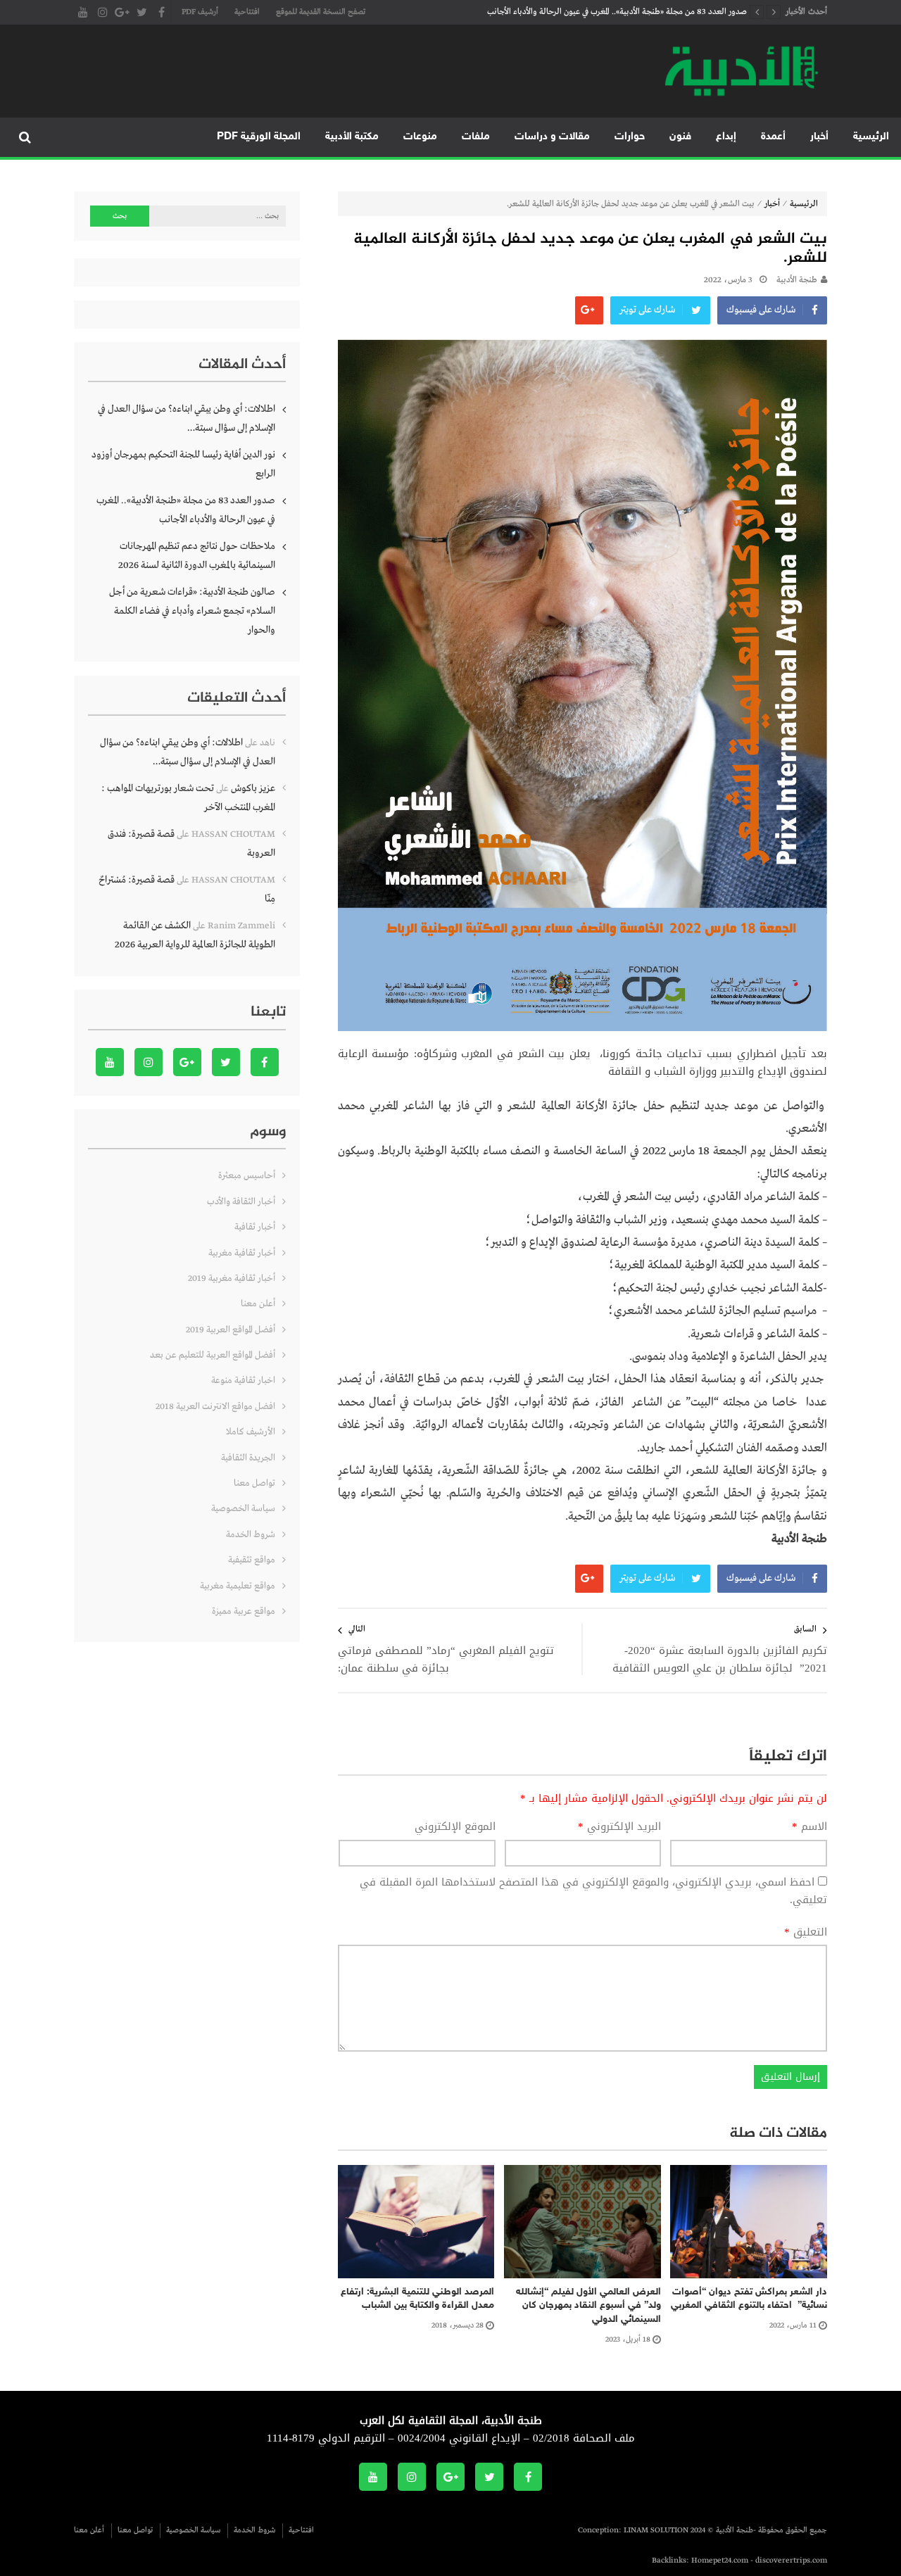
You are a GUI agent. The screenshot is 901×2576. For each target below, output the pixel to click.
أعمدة (773, 137)
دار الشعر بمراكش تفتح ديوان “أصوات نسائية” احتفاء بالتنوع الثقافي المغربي (749, 2299)
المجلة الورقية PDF (259, 137)
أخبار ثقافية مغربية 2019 (232, 1278)
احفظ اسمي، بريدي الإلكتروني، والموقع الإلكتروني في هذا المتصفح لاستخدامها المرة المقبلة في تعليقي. (593, 1891)
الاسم (809, 1827)
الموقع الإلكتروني (455, 1827)
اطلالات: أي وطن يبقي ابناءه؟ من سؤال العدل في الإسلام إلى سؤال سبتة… (187, 418)
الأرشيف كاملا (251, 1432)
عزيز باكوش (253, 788)
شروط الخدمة (251, 1535)
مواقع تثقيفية (252, 1560)
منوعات (420, 137)
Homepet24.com (720, 2561)
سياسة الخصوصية (243, 1509)
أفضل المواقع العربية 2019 (231, 1330)
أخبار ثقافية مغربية (242, 1253)
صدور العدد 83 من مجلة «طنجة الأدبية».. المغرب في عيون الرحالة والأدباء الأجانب (617, 12)
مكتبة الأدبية (352, 137)
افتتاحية (247, 12)
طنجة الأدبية (797, 280)
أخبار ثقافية (255, 1227)
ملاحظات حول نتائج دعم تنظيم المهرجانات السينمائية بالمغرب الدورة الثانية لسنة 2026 (197, 556)
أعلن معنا (258, 1304)
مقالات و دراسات (552, 137)
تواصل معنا (254, 1483)
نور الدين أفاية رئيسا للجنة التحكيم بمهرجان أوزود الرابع (183, 464)
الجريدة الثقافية (248, 1458)
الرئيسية (871, 137)
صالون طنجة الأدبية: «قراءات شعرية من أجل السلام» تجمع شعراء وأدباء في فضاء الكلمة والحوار (192, 611)
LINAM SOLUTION (656, 2530)
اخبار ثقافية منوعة (243, 1381)
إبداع (726, 137)
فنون (680, 137)
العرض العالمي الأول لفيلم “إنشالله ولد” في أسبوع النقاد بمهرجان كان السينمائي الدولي (588, 2306)
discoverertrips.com (791, 2561)
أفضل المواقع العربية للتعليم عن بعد (213, 1355)
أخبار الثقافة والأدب (241, 1202)
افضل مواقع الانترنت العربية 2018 (215, 1407)
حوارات (630, 137)
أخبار (819, 137)
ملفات (476, 137)
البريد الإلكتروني (619, 1827)
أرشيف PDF (200, 12)
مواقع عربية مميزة (244, 1611)
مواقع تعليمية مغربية (238, 1586)
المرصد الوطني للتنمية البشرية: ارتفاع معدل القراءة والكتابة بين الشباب (417, 2299)
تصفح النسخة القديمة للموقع (321, 12)
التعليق (806, 1933)
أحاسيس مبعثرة (247, 1176)
